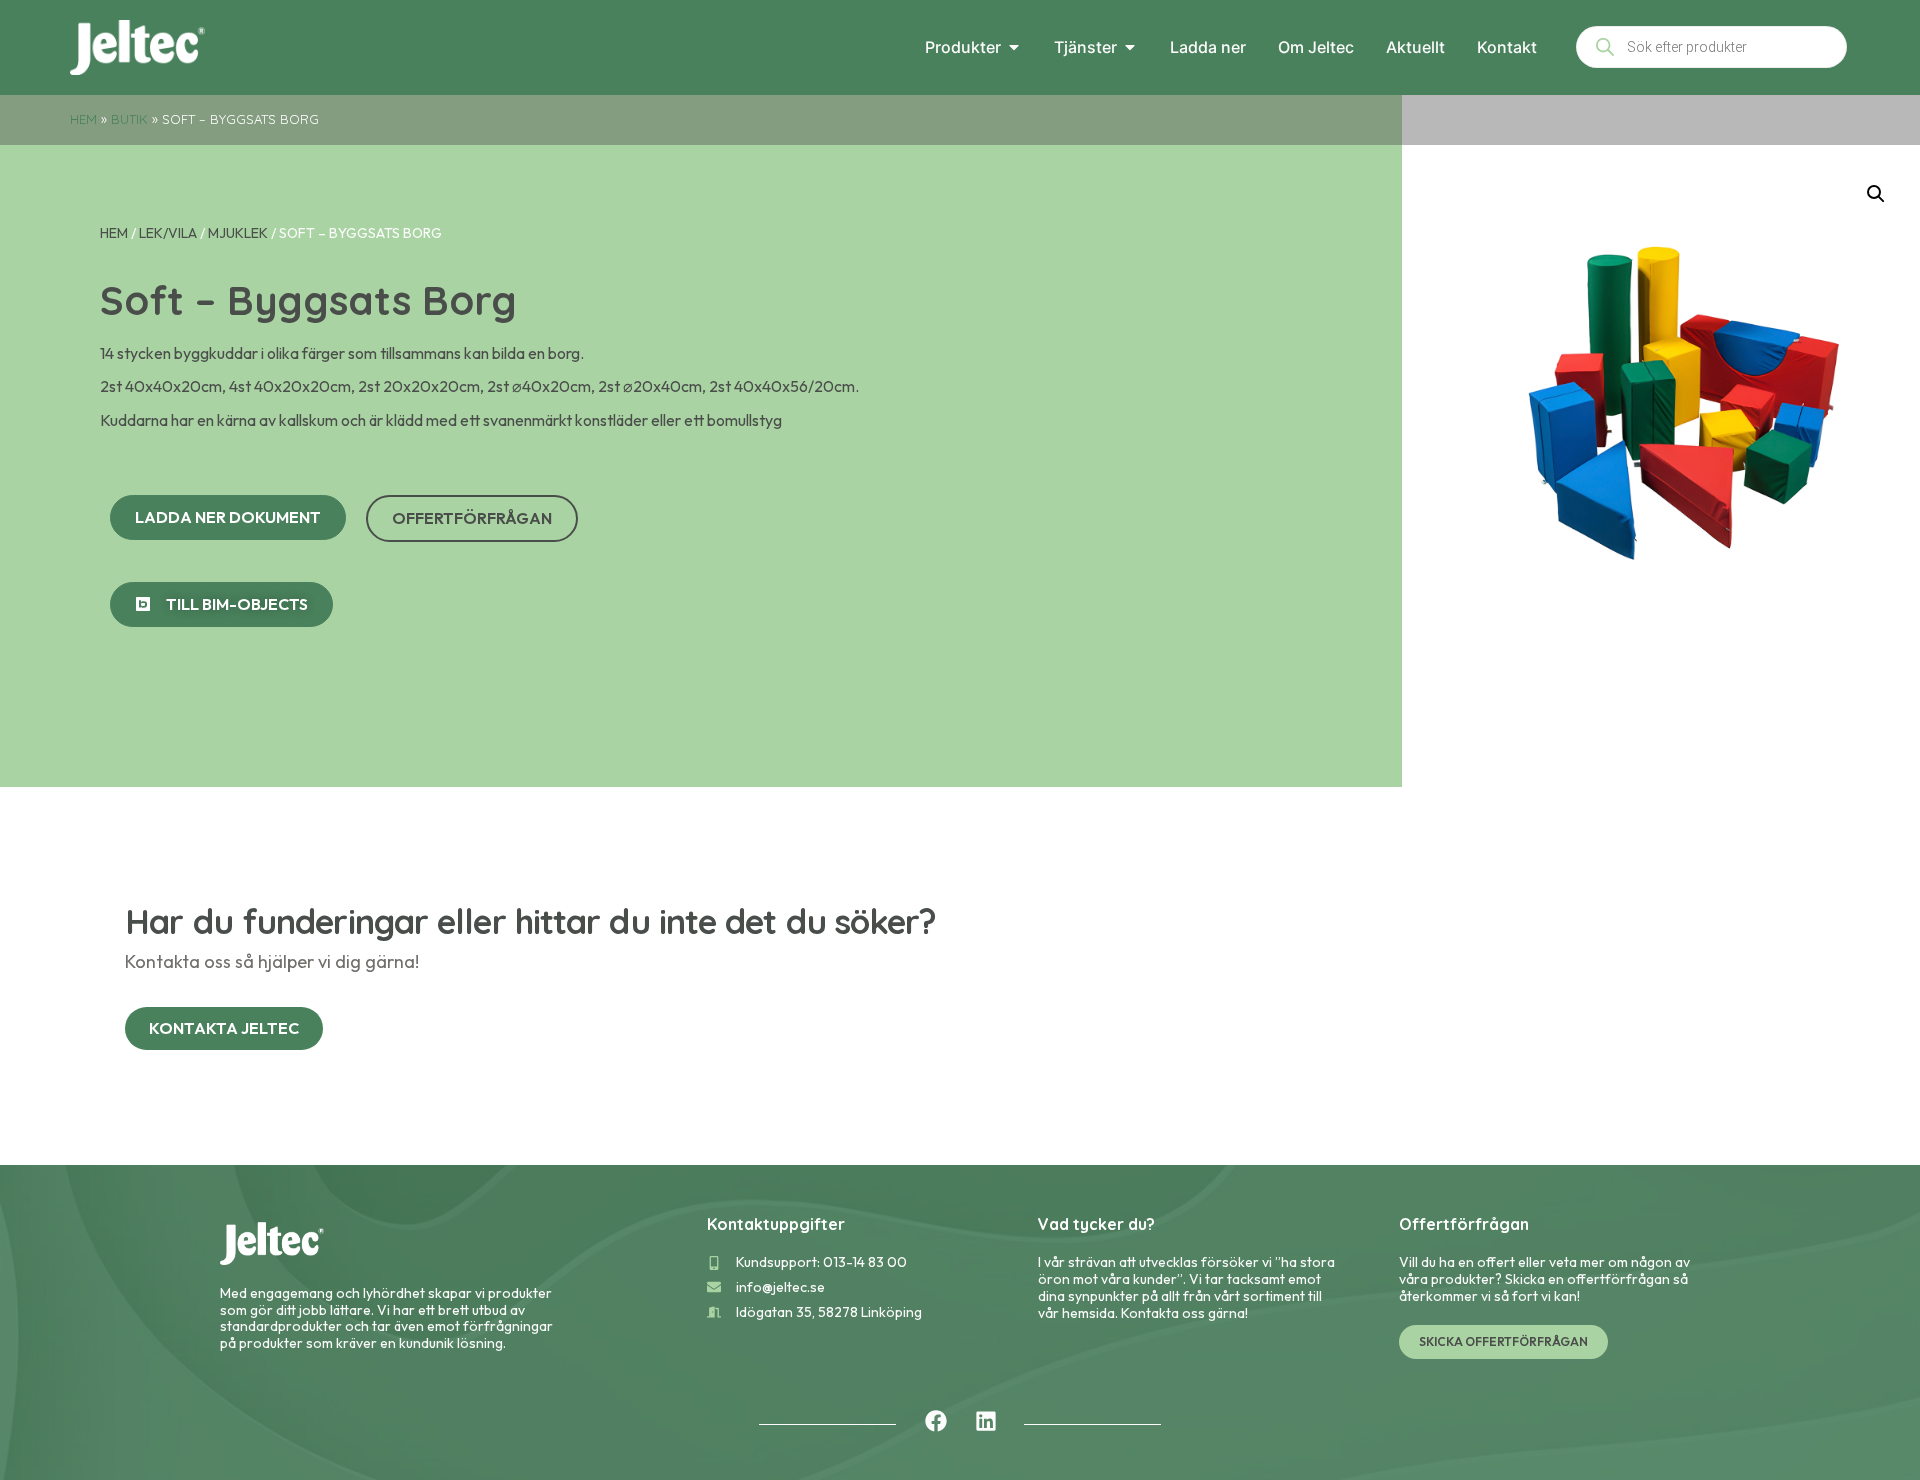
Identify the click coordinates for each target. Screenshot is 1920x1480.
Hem (83, 119)
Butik (129, 119)
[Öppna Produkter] (1014, 47)
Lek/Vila (168, 233)
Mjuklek (238, 233)
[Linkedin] (986, 1421)
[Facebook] (936, 1421)
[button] (1876, 194)
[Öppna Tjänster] (1130, 47)
